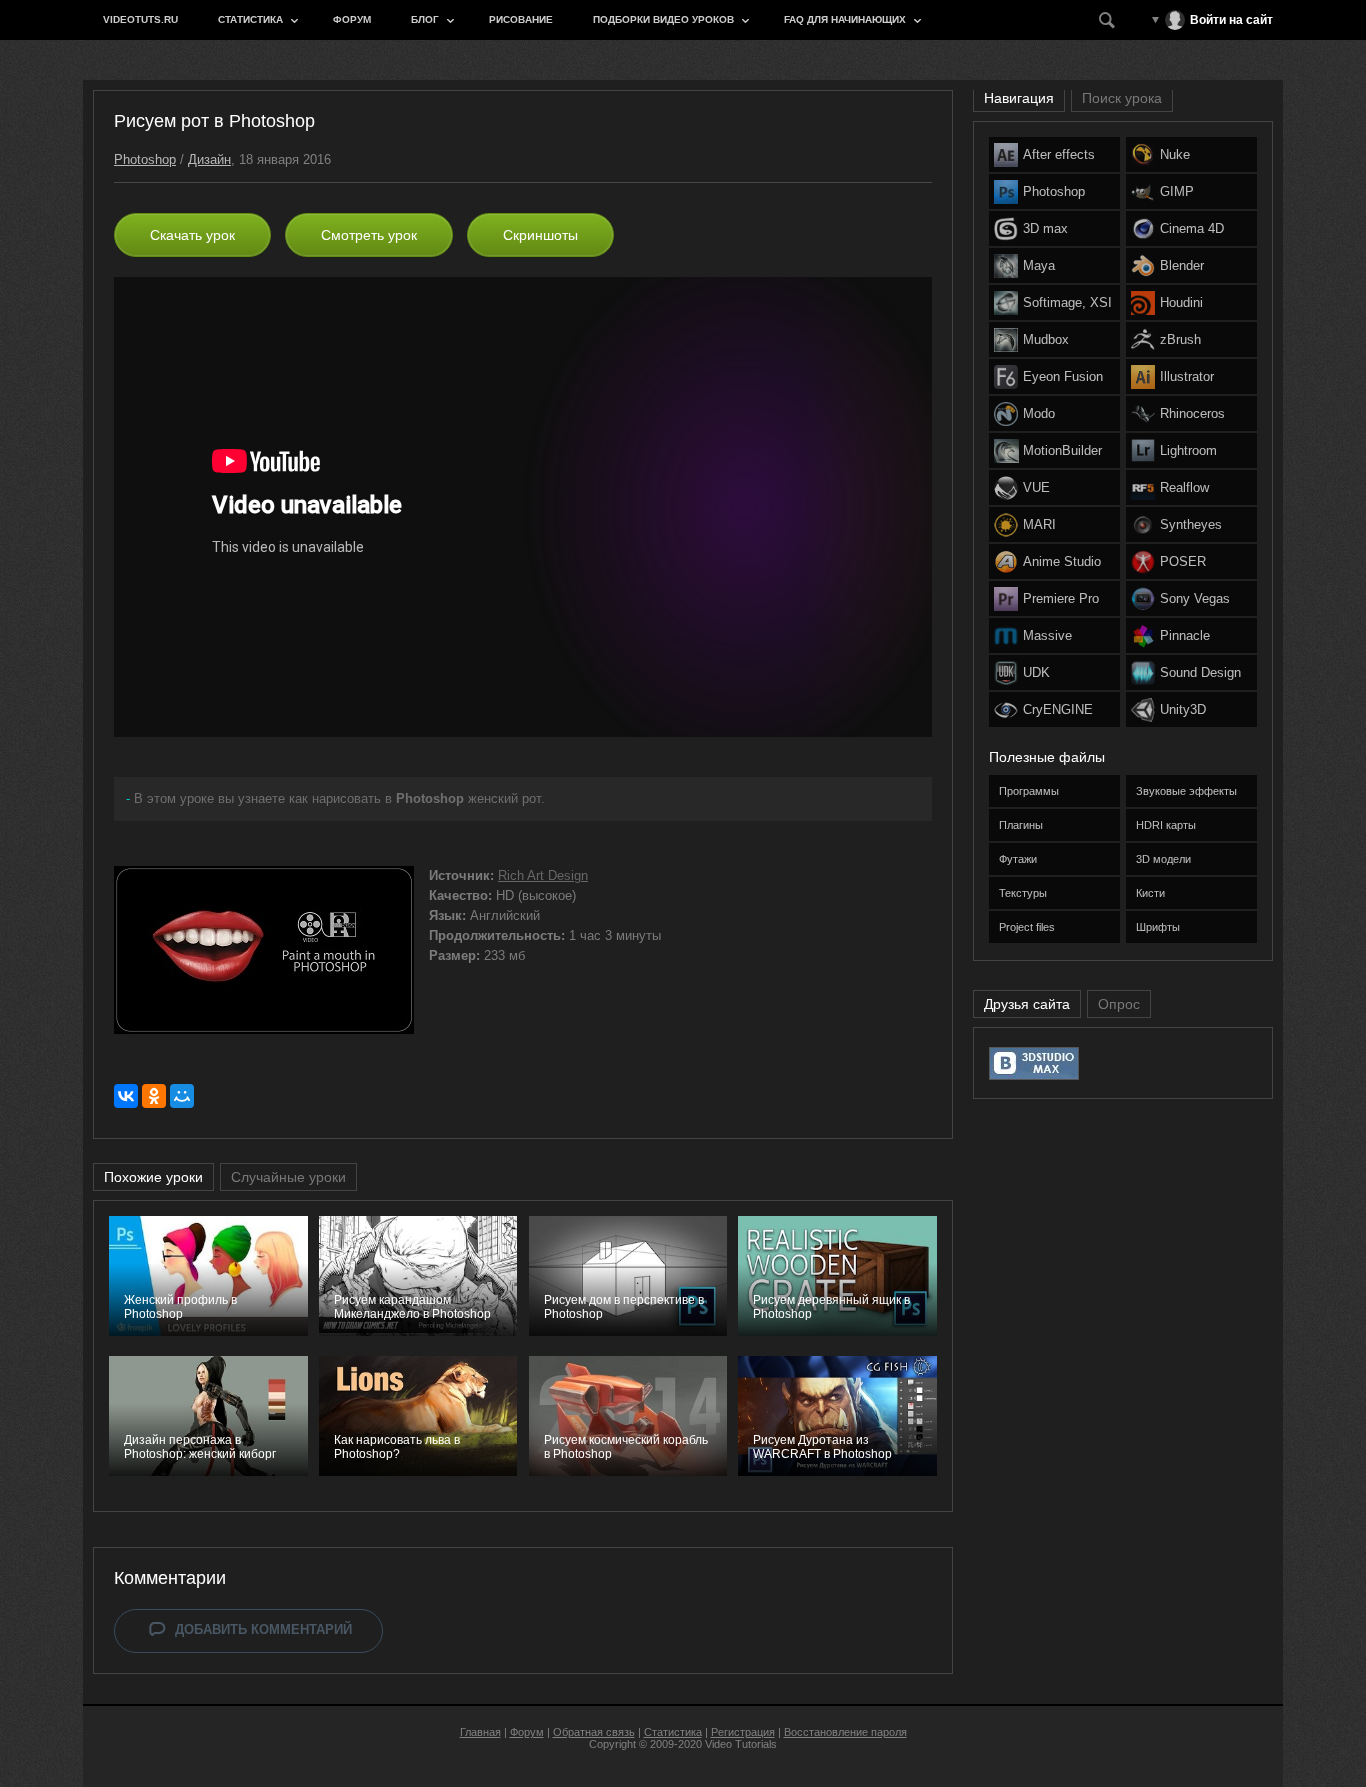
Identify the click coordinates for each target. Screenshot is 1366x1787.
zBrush (1180, 339)
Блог (425, 19)
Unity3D (1183, 709)
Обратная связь (594, 1732)
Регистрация (743, 1732)
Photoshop (145, 159)
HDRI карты (1166, 825)
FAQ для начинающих (845, 19)
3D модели (1163, 859)
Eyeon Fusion (1063, 376)
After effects (1059, 154)
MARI (1039, 524)
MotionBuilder (1062, 450)
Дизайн (209, 159)
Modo (1039, 413)
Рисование (521, 19)
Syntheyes (1191, 524)
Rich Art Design (543, 875)
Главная (480, 1732)
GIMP (1177, 191)
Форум (352, 19)
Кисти (1150, 893)
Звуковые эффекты (1186, 791)
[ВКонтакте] (126, 1096)
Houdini (1181, 302)
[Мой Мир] (182, 1096)
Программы (1029, 791)
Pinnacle (1185, 635)
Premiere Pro (1061, 598)
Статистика (250, 19)
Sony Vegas (1195, 598)
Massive (1047, 635)
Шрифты (1158, 927)
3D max (1045, 228)
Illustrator (1187, 376)
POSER (1183, 561)
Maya (1039, 265)
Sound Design (1200, 672)
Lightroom (1188, 450)
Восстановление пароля (845, 1732)
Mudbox (1046, 339)
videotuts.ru (140, 19)
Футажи (1018, 859)
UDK (1036, 672)
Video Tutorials (741, 1744)
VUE (1036, 487)
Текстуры (1023, 893)
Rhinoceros (1192, 413)
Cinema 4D (1192, 228)
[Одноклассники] (154, 1096)
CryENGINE (1058, 709)
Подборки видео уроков (663, 19)
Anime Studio (1062, 561)
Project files (1027, 927)
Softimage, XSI (1067, 302)
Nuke (1175, 154)
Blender (1182, 265)
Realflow (1184, 487)
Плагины (1021, 825)
